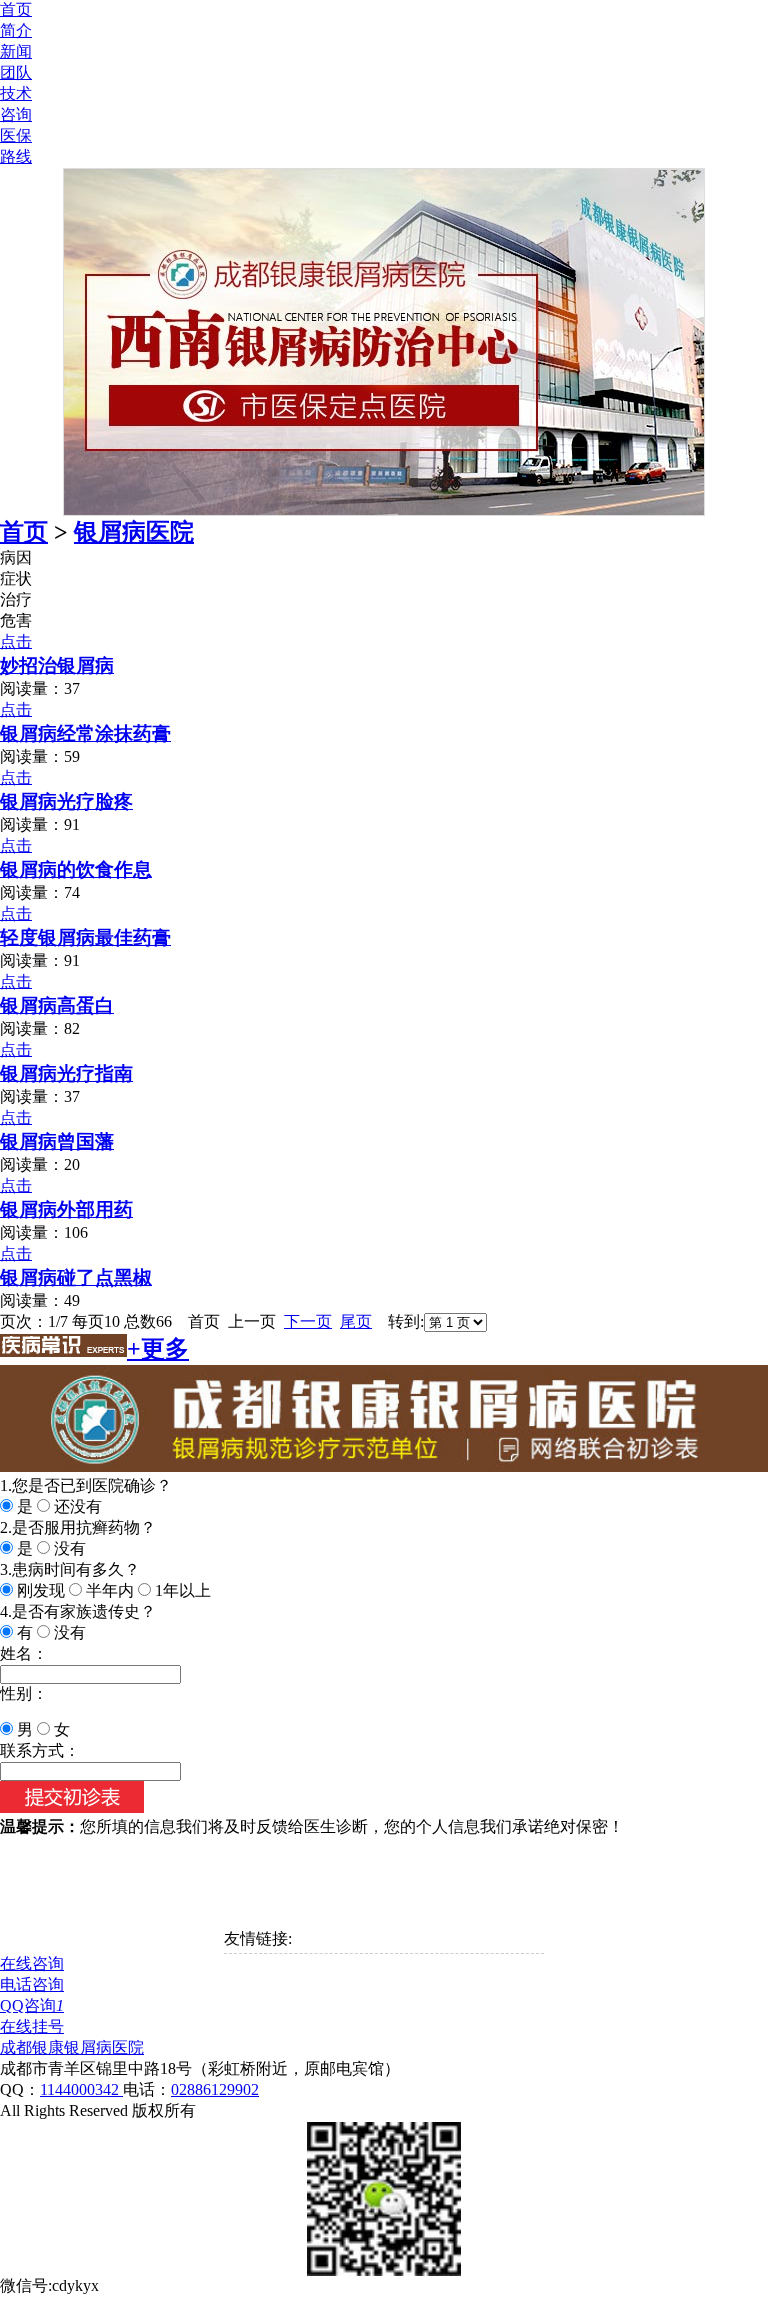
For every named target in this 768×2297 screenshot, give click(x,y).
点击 (16, 641)
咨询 (16, 114)
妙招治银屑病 (57, 665)
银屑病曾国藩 (57, 1141)
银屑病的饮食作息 (76, 869)
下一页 (308, 1321)
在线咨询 (32, 1963)
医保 (16, 135)
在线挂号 (32, 2026)
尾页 (356, 1321)
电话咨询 (32, 1984)
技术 (16, 93)
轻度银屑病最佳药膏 (85, 937)
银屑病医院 (134, 532)
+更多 (158, 1349)
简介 (16, 30)
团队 (16, 72)
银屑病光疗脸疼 (66, 801)
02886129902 (215, 2089)
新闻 (16, 51)
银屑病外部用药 (66, 1209)
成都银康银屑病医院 (72, 2047)
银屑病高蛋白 (57, 1005)
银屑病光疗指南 (66, 1073)
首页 (16, 9)
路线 (16, 156)
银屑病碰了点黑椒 (76, 1277)
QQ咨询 (32, 2005)
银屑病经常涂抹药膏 (85, 733)
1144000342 (81, 2089)
